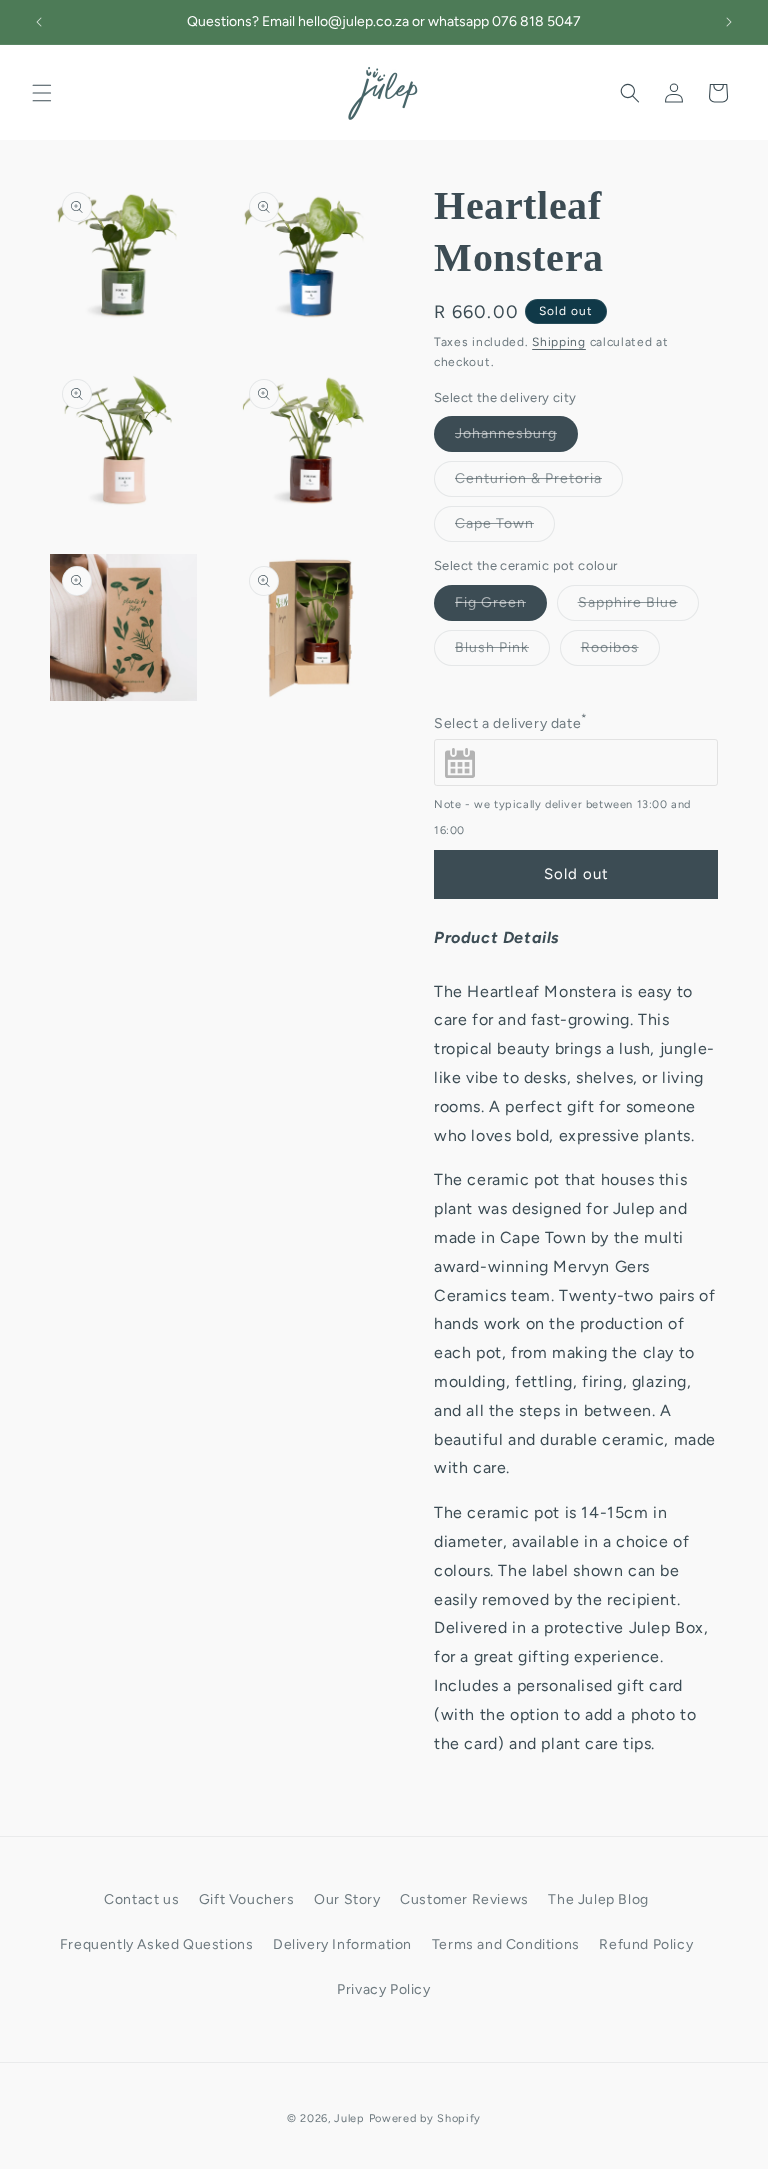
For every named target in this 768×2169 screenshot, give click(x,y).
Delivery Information (342, 1944)
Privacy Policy (383, 1989)
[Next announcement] (729, 22)
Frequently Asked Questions (157, 1944)
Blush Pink (502, 652)
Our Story (347, 1899)
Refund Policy (646, 1944)
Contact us (141, 1899)
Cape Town (505, 528)
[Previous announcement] (39, 22)
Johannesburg (516, 438)
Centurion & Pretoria (539, 483)
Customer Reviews (464, 1899)
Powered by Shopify (425, 2118)
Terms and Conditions (506, 1944)
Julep (349, 2118)
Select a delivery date (511, 721)
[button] (42, 93)
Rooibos (620, 652)
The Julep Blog (598, 1899)
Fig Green (501, 607)
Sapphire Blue (638, 607)
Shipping (559, 342)
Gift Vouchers (247, 1899)
